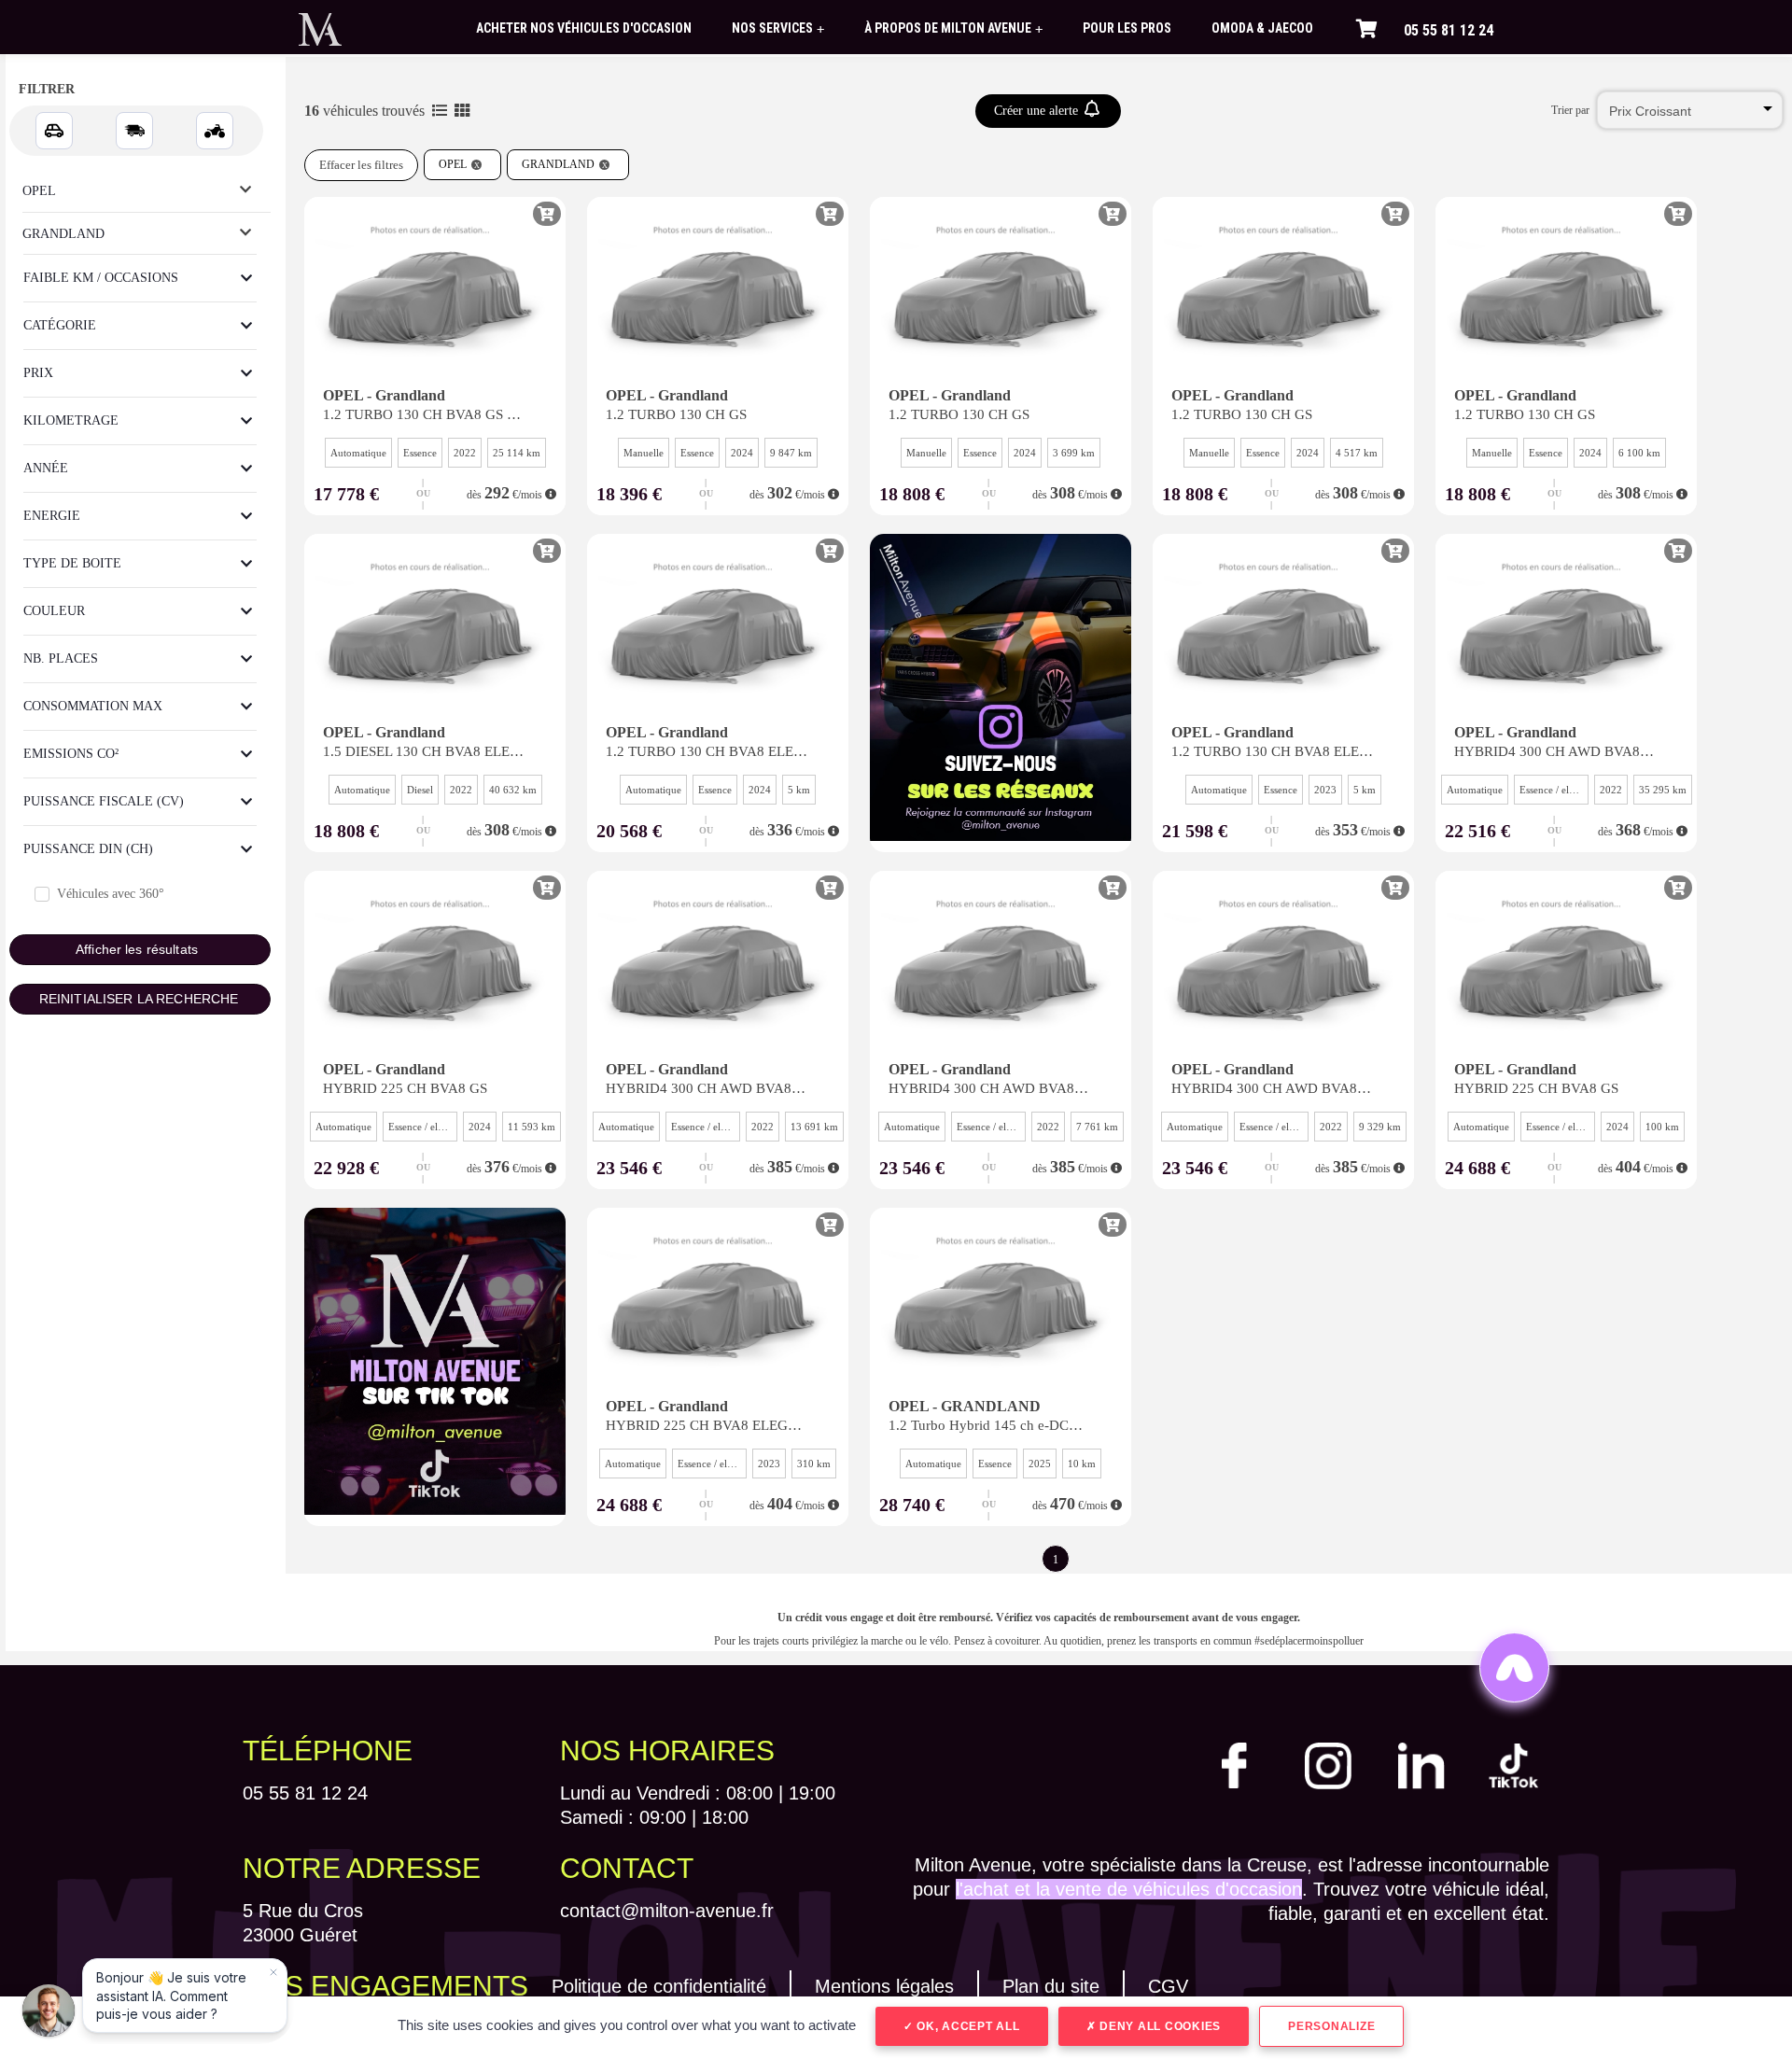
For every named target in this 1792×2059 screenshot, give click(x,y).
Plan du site (1051, 1986)
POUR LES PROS (1127, 28)
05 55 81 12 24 (1449, 30)
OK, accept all (966, 2026)
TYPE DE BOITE (72, 563)
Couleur (54, 611)
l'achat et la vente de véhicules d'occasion (1129, 1889)
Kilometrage (71, 420)
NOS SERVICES (778, 28)
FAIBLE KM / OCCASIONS (101, 278)
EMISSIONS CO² (71, 754)
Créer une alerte (1038, 111)
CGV (1168, 1986)
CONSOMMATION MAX (93, 706)
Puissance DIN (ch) (88, 849)
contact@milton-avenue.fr (667, 1911)
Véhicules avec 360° (111, 894)
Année (46, 468)
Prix (38, 373)
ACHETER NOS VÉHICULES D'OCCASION (584, 28)
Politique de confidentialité (659, 1986)
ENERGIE (52, 516)
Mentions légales (884, 1986)
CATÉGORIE (60, 325)
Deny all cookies (1158, 2026)
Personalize (1331, 2026)
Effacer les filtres (361, 165)
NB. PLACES (61, 658)
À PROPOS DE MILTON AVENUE (953, 28)
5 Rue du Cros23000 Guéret (303, 1923)
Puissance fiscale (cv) (104, 801)
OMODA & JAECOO (1262, 28)
